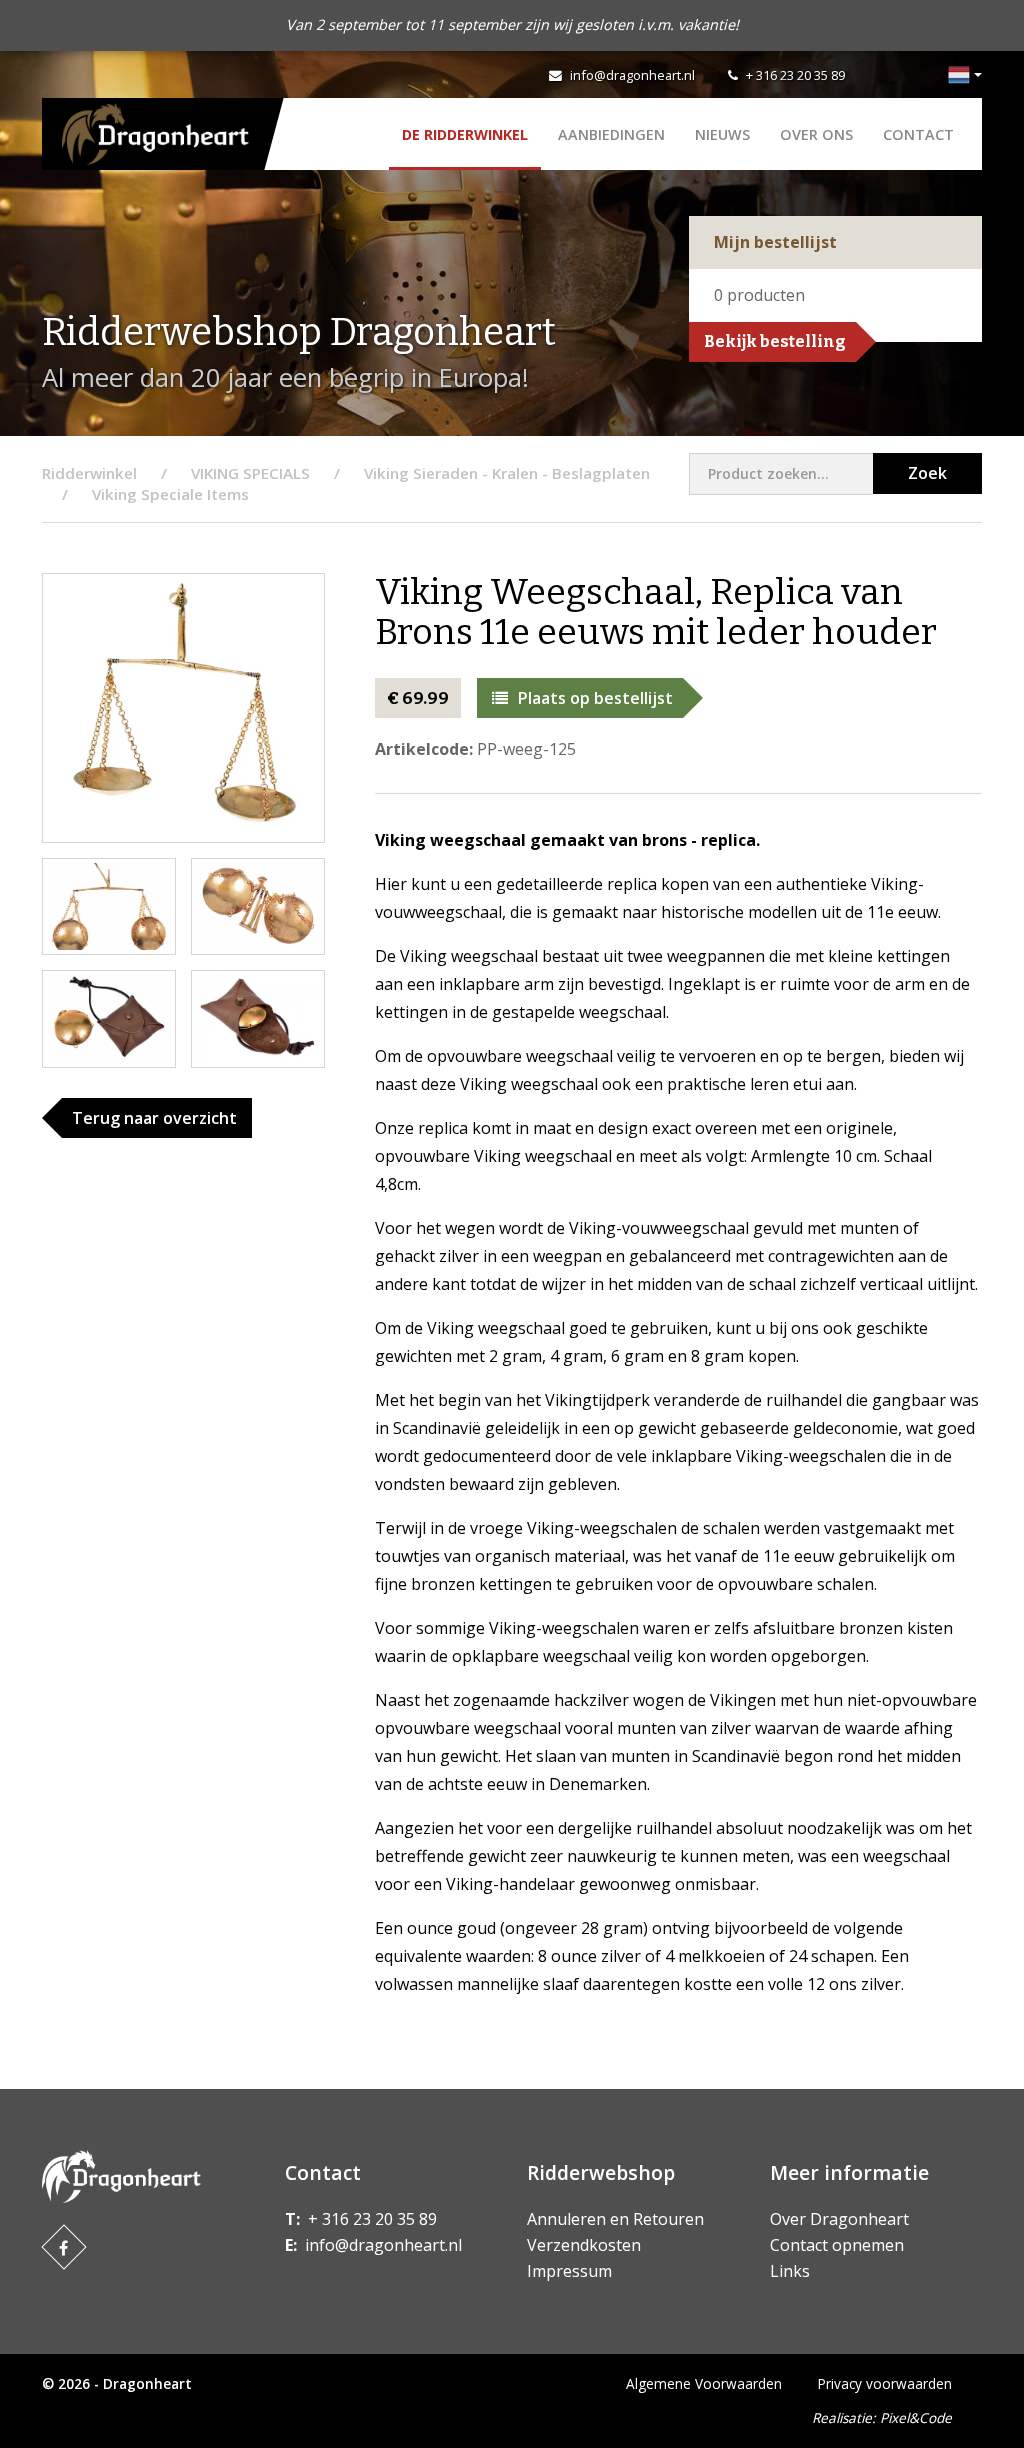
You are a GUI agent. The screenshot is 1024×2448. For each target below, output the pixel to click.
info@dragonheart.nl (632, 75)
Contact (918, 134)
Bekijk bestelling (775, 341)
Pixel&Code (916, 2417)
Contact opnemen (837, 2245)
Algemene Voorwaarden (704, 2383)
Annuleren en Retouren (615, 2219)
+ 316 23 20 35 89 (795, 75)
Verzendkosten (584, 2245)
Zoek (927, 473)
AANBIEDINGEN (611, 134)
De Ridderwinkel (465, 134)
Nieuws (722, 134)
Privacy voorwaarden (885, 2383)
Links (790, 2271)
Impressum (569, 2271)
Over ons (816, 134)
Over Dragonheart (839, 2219)
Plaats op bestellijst (595, 698)
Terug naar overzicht (154, 1118)
